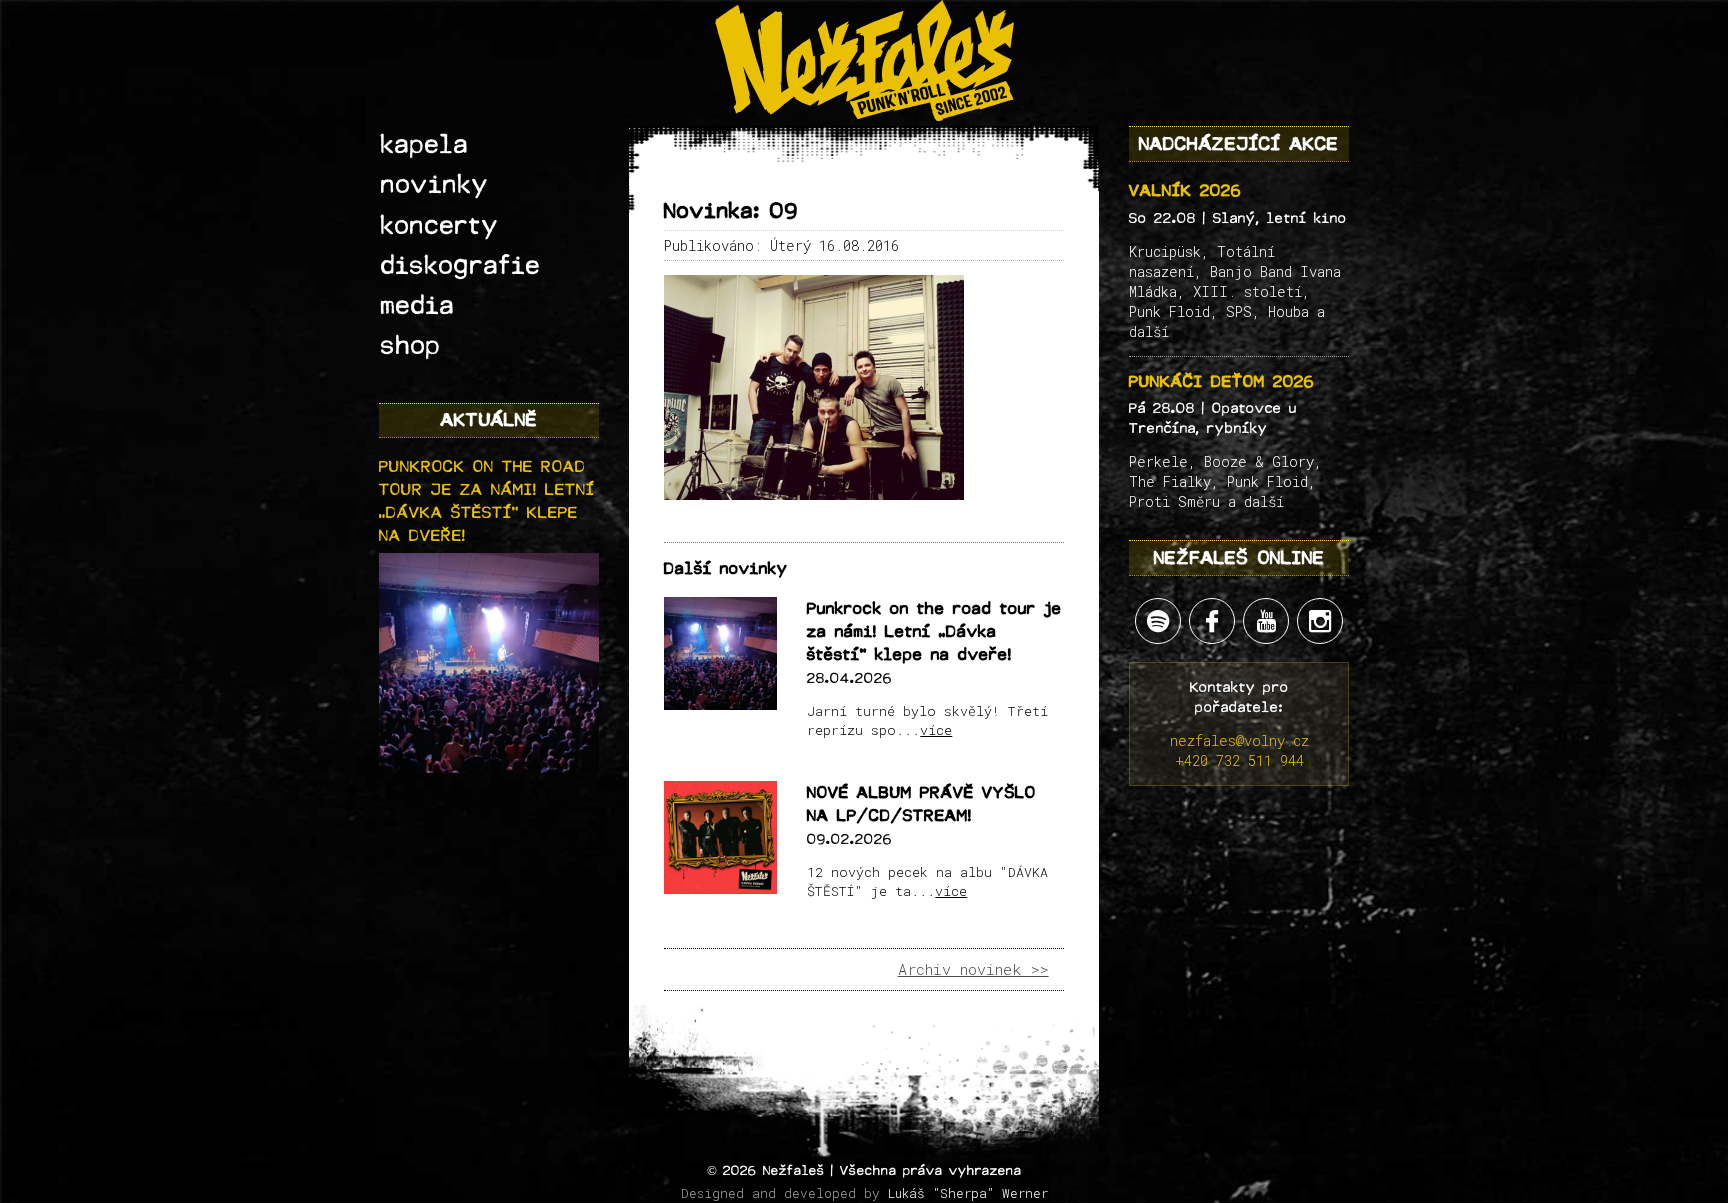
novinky (435, 185)
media (418, 306)
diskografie (461, 266)
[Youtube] (1266, 621)
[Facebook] (1212, 621)
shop (411, 346)
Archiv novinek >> (973, 969)
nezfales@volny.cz (1239, 740)
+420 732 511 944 (1239, 760)
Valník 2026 (1185, 190)
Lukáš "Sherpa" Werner (968, 1193)
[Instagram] (1320, 621)
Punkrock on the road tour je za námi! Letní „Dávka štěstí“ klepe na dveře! (934, 632)
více (936, 730)
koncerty (440, 226)
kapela (425, 145)
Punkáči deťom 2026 (1222, 381)
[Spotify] (1158, 621)
